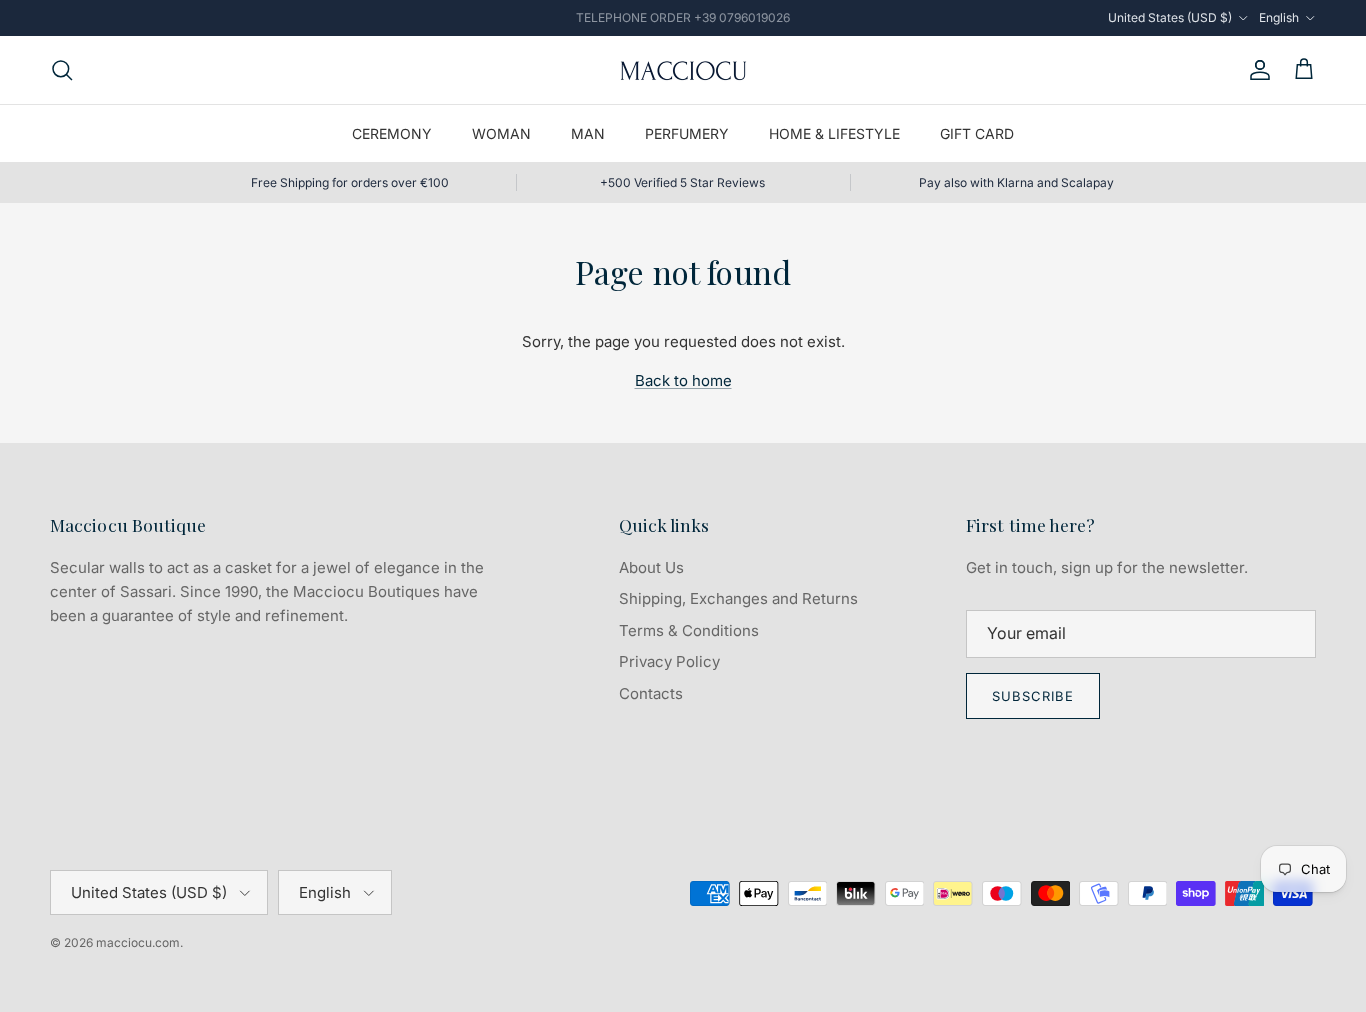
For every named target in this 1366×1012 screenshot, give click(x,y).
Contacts (651, 693)
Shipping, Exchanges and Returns (738, 598)
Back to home (683, 380)
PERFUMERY (687, 133)
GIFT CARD (977, 133)
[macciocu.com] (683, 70)
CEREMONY (392, 133)
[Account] (1256, 70)
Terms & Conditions (689, 630)
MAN (588, 133)
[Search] (62, 70)
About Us (651, 567)
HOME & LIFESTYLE (834, 133)
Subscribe (1033, 696)
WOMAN (501, 133)
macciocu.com (138, 942)
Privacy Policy (669, 661)
